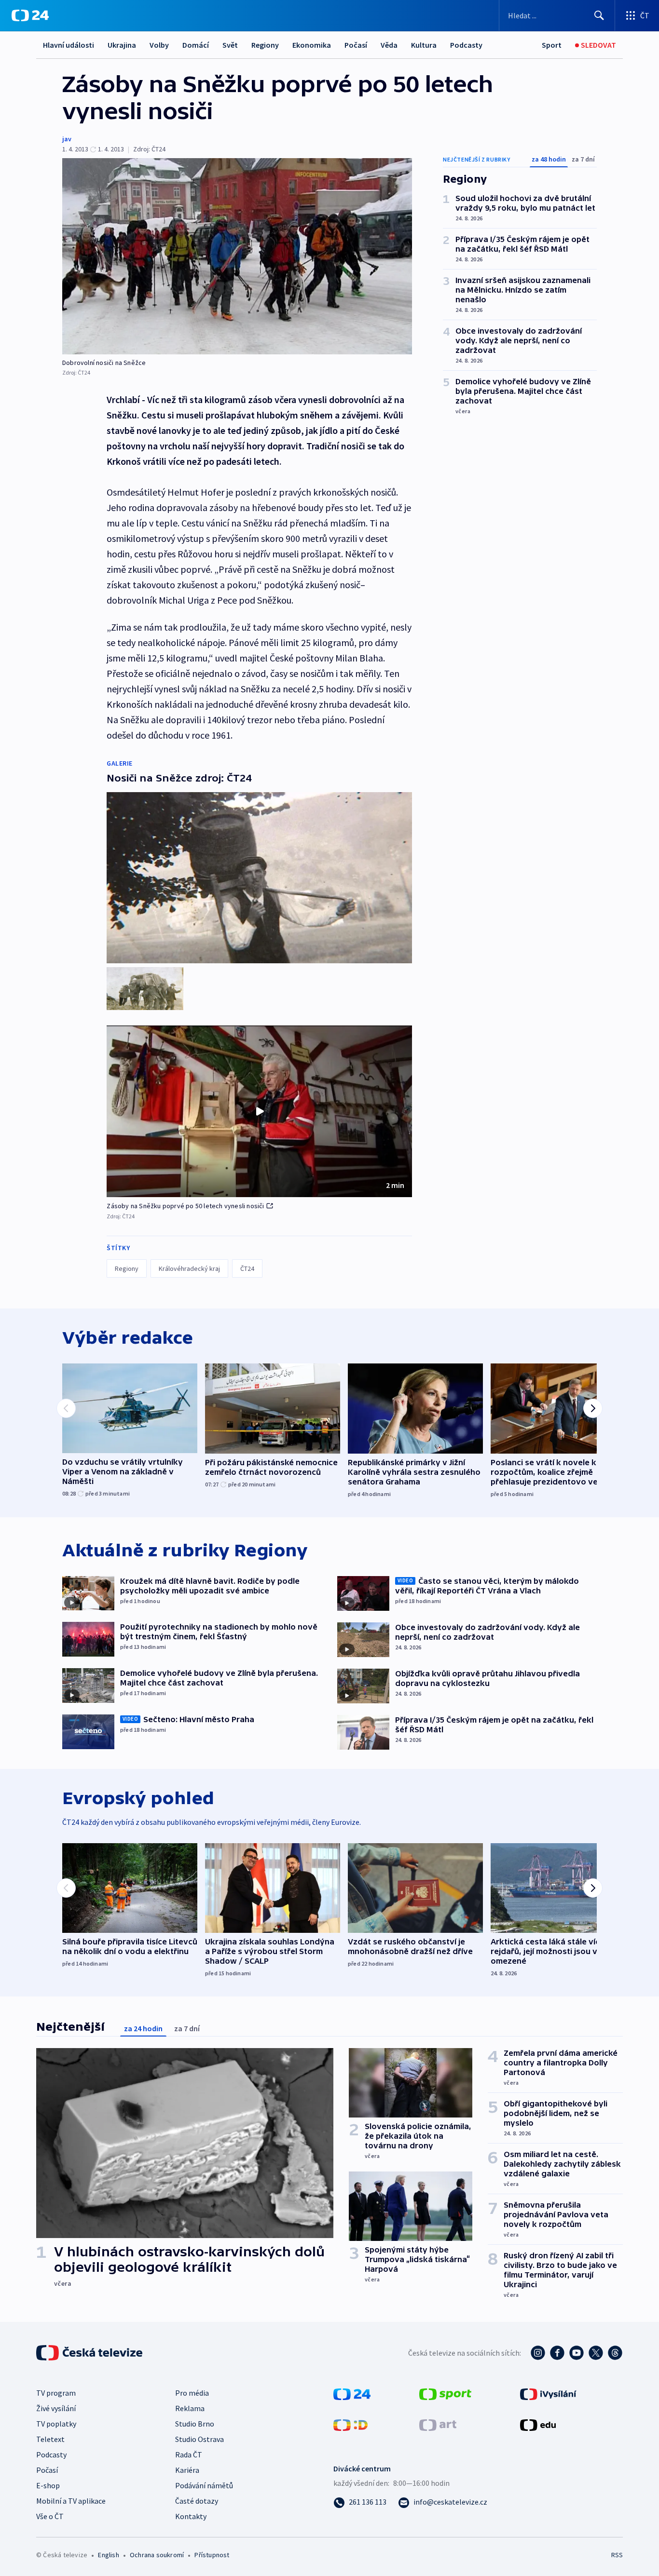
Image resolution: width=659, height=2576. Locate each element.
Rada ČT (189, 2455)
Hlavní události (69, 45)
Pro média (192, 2393)
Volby (159, 45)
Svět (230, 45)
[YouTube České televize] (577, 2353)
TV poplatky (56, 2424)
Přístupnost (212, 2555)
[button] (259, 1111)
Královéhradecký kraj (189, 1268)
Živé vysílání (56, 2408)
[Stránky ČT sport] (445, 2393)
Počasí (356, 45)
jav (67, 139)
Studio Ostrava (199, 2439)
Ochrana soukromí (157, 2555)
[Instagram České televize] (538, 2353)
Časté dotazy (197, 2501)
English (108, 2555)
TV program (56, 2393)
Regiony (265, 45)
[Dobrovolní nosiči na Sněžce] (237, 256)
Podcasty (466, 45)
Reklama (190, 2408)
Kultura (424, 45)
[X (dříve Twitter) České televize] (596, 2353)
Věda (389, 45)
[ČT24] (30, 15)
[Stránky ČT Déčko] (350, 2424)
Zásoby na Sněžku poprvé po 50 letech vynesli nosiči (185, 1206)
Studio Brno (195, 2424)
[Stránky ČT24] (352, 2393)
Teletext (50, 2439)
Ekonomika (312, 45)
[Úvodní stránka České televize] (90, 2353)
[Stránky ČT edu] (538, 2424)
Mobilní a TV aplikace (71, 2501)
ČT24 (247, 1268)
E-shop (48, 2485)
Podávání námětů (204, 2485)
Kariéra (187, 2470)
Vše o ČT (50, 2516)
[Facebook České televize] (557, 2353)
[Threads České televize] (615, 2353)
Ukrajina (122, 45)
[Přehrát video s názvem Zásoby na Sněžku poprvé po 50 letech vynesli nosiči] (260, 1111)
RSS (617, 2555)
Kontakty (191, 2516)
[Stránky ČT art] (438, 2424)
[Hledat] (599, 15)
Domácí (196, 45)
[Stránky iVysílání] (548, 2393)
